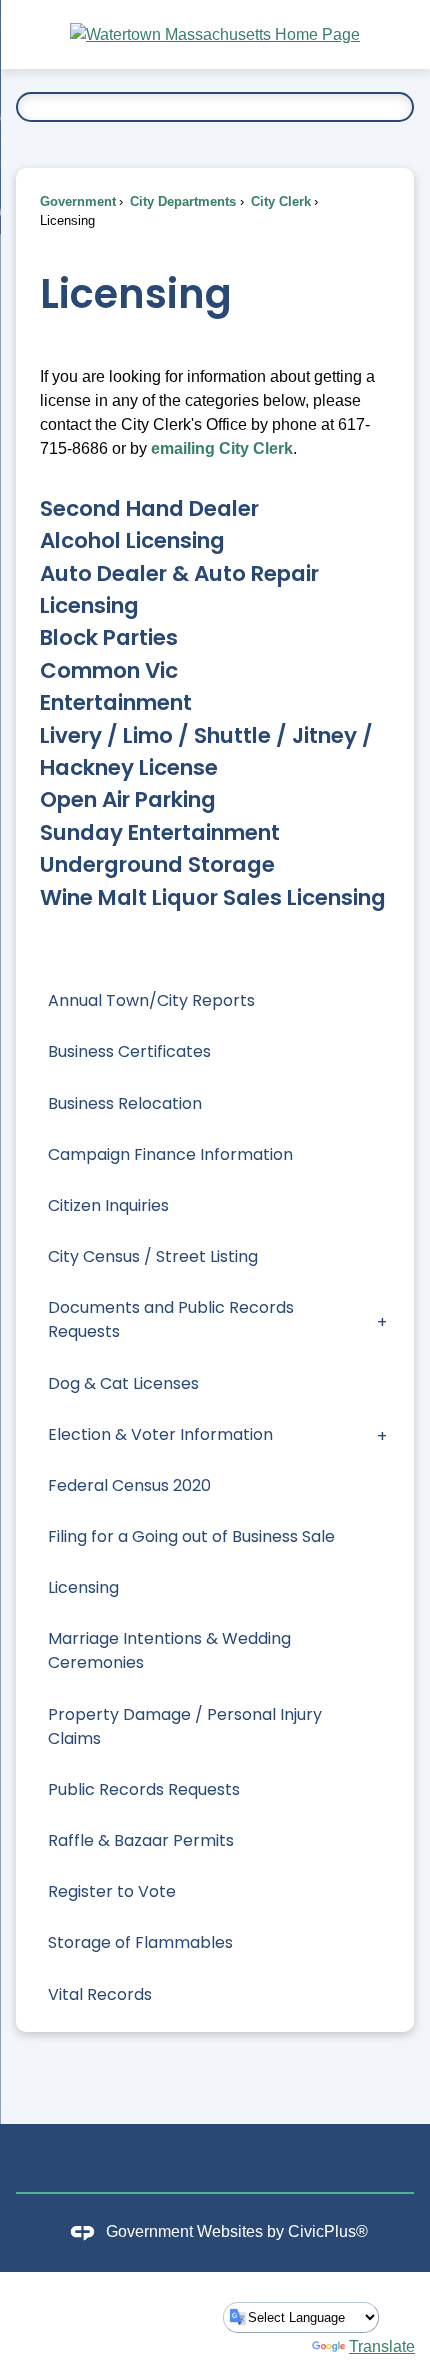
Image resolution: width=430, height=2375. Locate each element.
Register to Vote (112, 1891)
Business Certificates (129, 1051)
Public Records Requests (144, 1789)
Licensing (83, 1587)
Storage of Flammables (140, 1942)
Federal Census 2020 (129, 1485)
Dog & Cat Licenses (123, 1383)
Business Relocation (125, 1103)
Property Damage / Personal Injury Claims (185, 1726)
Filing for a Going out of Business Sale (191, 1536)
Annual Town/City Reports (151, 1000)
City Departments (181, 201)
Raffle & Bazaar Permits (141, 1840)
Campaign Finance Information (170, 1154)
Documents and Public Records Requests (171, 1319)
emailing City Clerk (222, 448)
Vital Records (100, 1994)
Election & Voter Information (160, 1434)
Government (78, 201)
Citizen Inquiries (108, 1205)
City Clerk (279, 201)
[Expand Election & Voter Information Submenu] (382, 1434)
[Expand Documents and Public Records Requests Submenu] (382, 1320)
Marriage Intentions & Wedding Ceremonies (169, 1650)
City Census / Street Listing (153, 1256)
